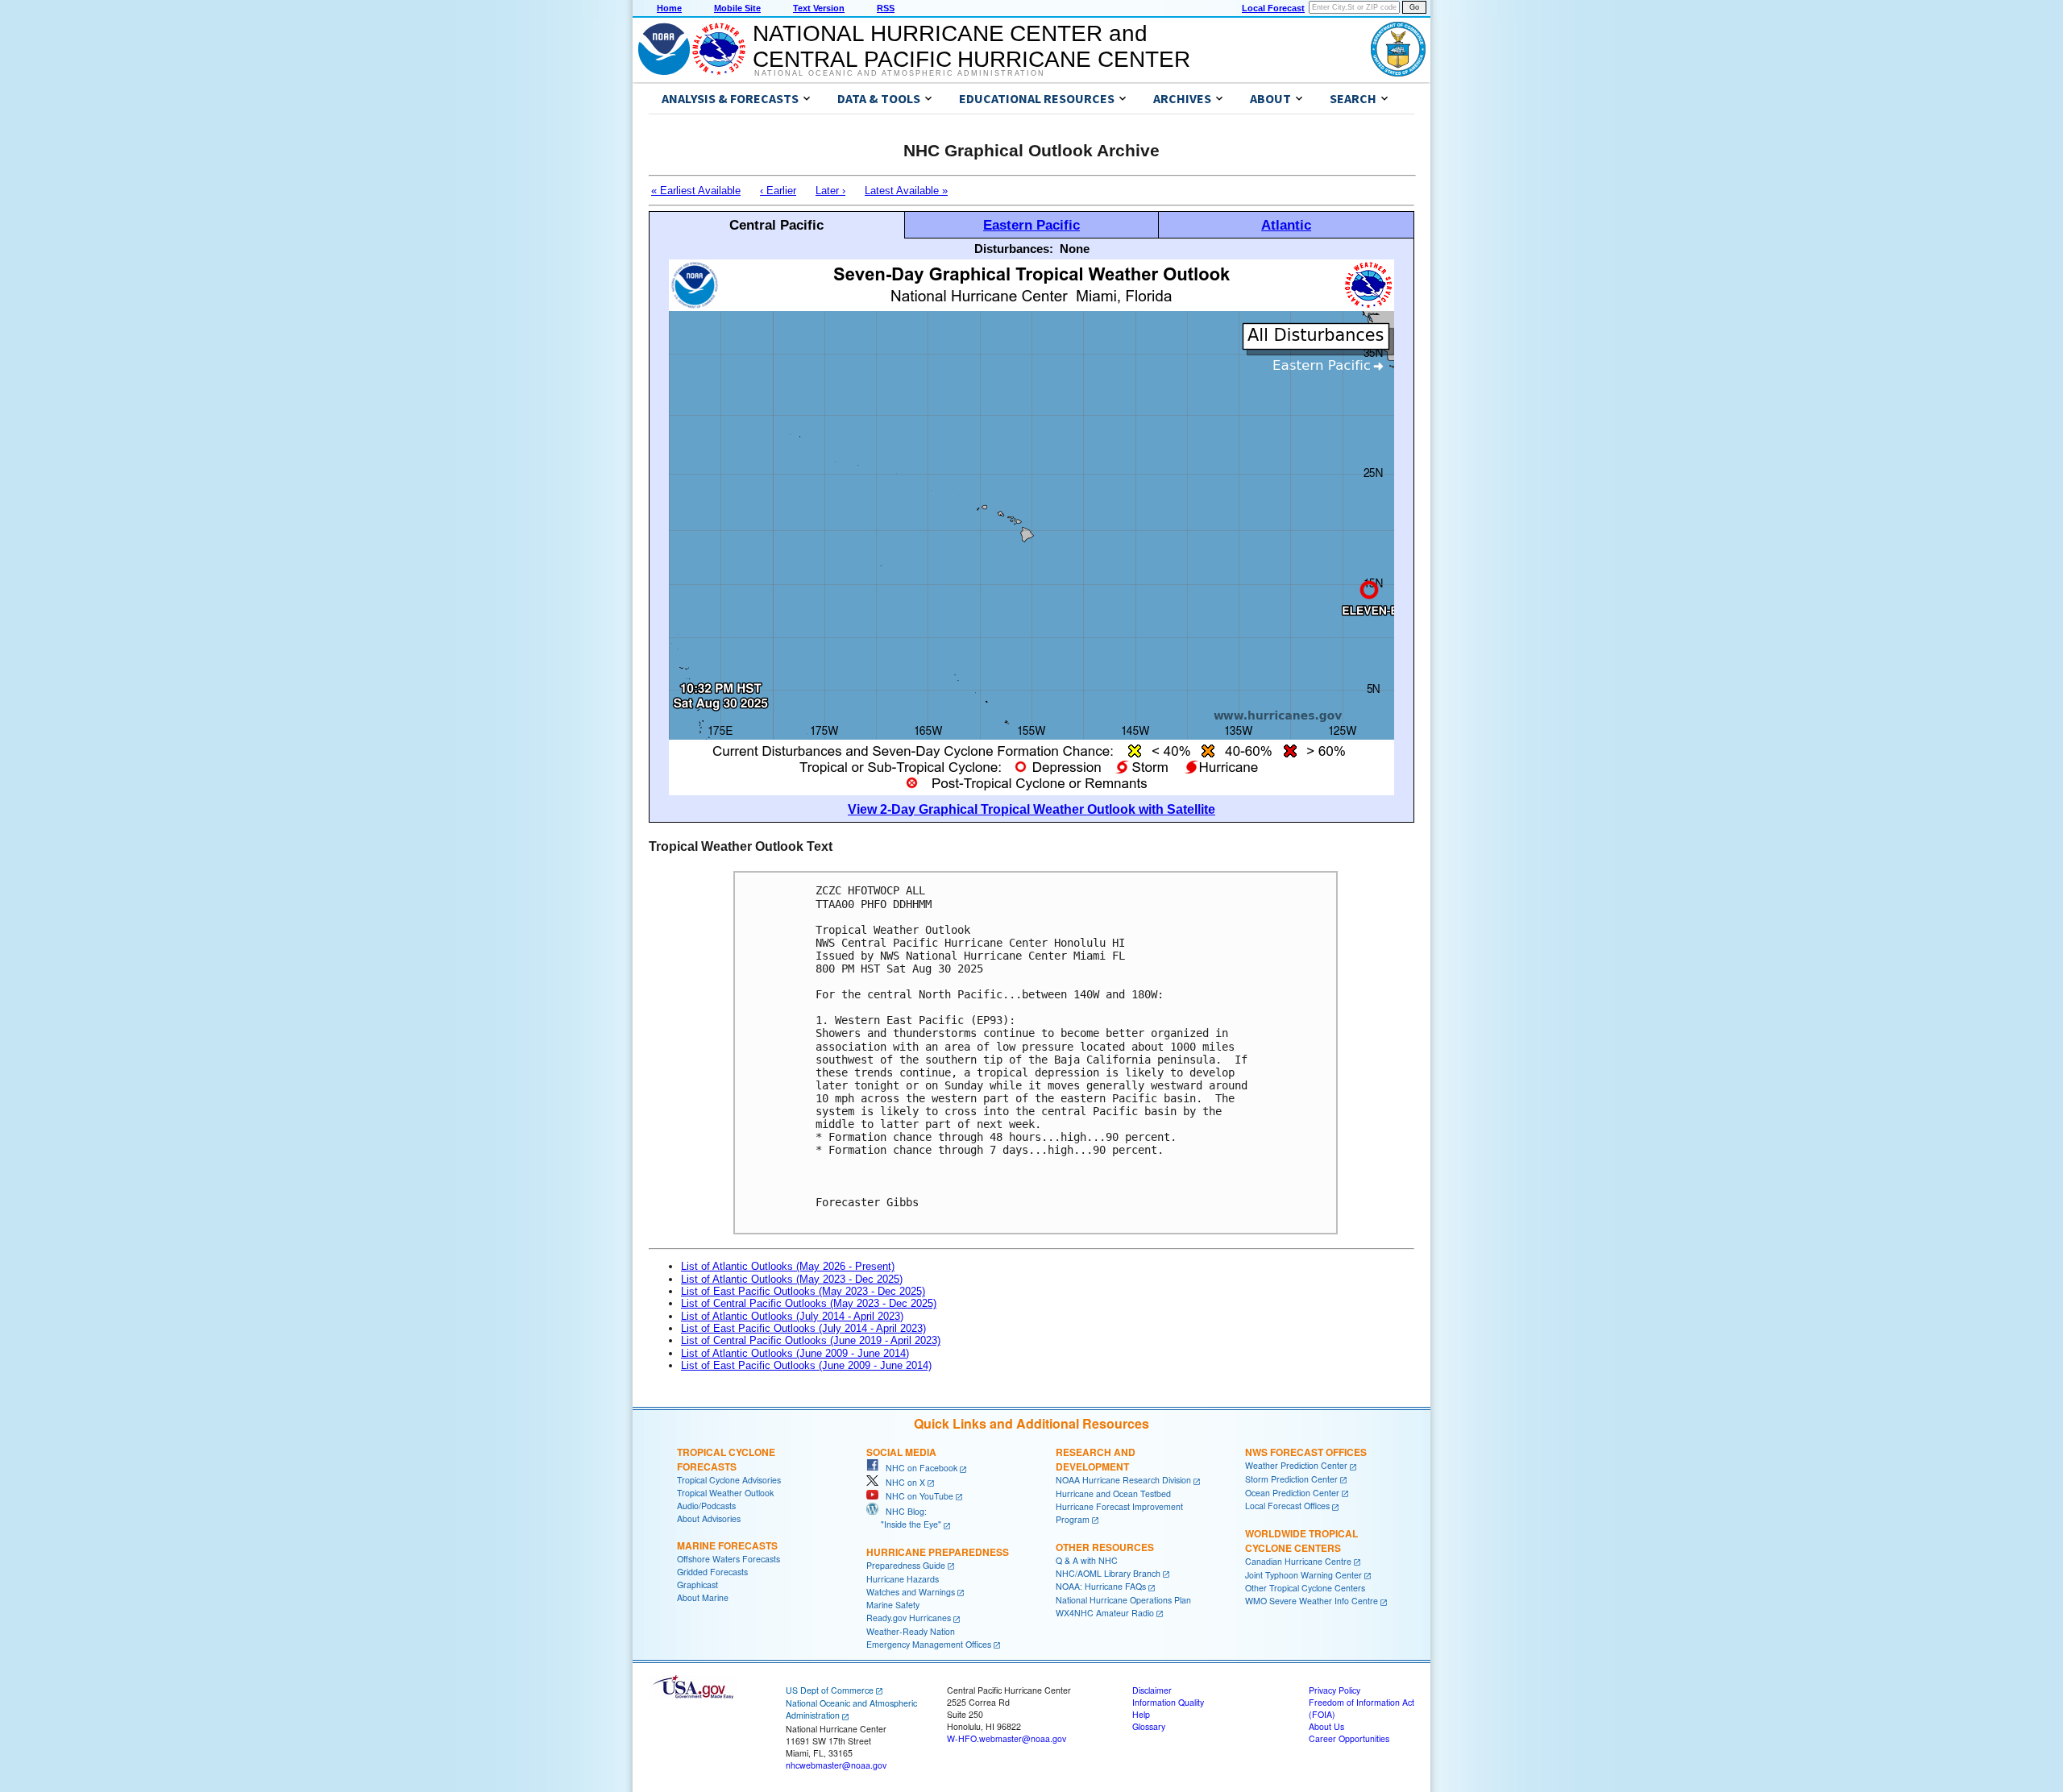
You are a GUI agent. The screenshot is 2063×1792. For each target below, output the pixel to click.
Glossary (1149, 1726)
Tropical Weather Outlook (725, 1493)
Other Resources (1105, 1547)
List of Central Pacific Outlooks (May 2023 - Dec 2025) (809, 1303)
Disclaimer (1152, 1690)
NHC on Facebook (918, 1468)
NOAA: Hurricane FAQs (1101, 1586)
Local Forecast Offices (1287, 1506)
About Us (1326, 1726)
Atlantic (1286, 225)
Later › (830, 191)
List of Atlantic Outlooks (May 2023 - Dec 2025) (792, 1279)
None (1075, 249)
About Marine (703, 1597)
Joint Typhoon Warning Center (1303, 1575)
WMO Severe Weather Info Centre (1312, 1601)
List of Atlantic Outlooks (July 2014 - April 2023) (792, 1316)
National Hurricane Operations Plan (1123, 1600)
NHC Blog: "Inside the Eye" (904, 1518)
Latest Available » (906, 191)
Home (669, 8)
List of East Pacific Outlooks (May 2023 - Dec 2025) (803, 1291)
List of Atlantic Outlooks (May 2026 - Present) (788, 1266)
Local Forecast (1273, 8)
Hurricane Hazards (903, 1579)
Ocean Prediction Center (1292, 1493)
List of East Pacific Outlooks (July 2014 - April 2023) (803, 1328)
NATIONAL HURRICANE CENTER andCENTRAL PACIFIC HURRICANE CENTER (971, 46)
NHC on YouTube (916, 1496)
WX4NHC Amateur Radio (1105, 1613)
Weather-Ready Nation (911, 1631)
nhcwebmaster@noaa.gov (836, 1765)
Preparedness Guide (906, 1565)
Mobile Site (737, 8)
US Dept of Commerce (830, 1690)
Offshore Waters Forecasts (728, 1559)
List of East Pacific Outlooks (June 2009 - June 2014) (806, 1365)
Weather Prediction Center (1296, 1465)
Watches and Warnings (911, 1592)
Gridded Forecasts (712, 1572)
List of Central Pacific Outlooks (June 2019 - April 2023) (811, 1340)
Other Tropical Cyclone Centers (1305, 1588)
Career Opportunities (1349, 1738)
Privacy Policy (1335, 1690)
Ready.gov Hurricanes (909, 1618)
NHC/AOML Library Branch (1108, 1573)
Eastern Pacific (1031, 225)
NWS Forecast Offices (1306, 1452)
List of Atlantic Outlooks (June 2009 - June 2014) (795, 1353)
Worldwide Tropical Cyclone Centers (1301, 1541)
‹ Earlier (778, 191)
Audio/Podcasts (706, 1506)
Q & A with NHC (1087, 1560)
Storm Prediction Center (1291, 1479)
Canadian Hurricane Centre (1298, 1561)
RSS (886, 8)
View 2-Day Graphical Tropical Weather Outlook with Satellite (1031, 809)
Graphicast (697, 1585)
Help (1141, 1714)
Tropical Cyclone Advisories (729, 1480)
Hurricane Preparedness (938, 1552)
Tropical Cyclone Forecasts (726, 1459)
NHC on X (902, 1482)
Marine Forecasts (727, 1545)
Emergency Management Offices (929, 1644)
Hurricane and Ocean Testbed (1113, 1493)
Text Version (819, 8)
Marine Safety (893, 1605)
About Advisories (709, 1518)
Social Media (901, 1452)
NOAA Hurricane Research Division (1123, 1480)
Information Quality (1168, 1702)
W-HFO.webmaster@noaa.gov (1007, 1738)
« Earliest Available (696, 191)
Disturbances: (1014, 249)
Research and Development (1096, 1459)
